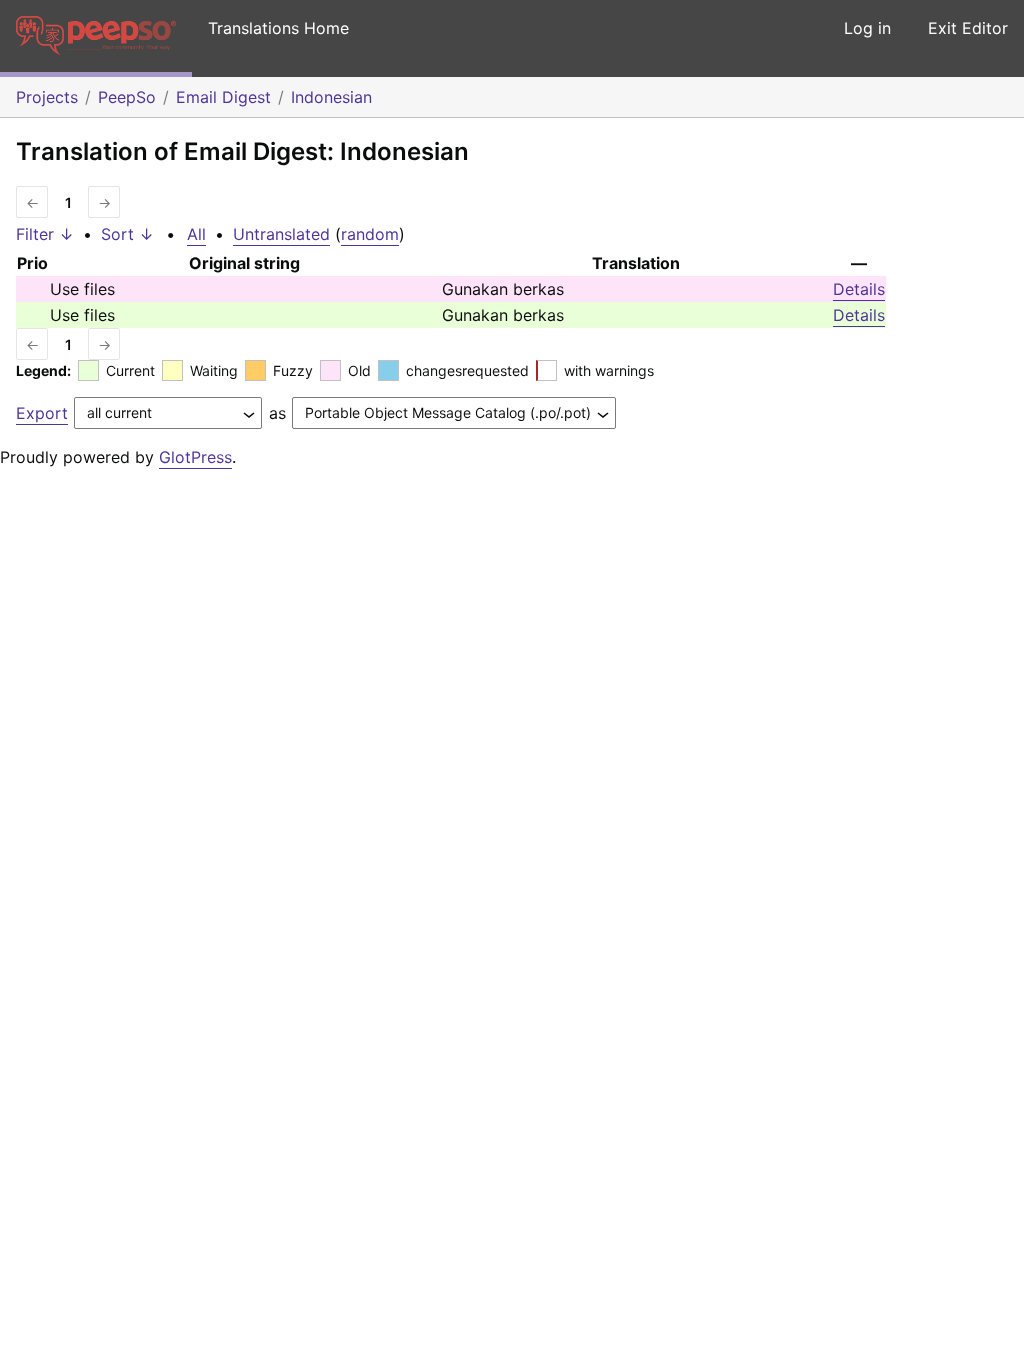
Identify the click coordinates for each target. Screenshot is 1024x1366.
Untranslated (281, 234)
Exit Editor (968, 28)
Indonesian (331, 97)
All (196, 234)
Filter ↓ (45, 234)
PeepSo (127, 97)
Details (859, 289)
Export (42, 413)
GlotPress (195, 457)
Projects (47, 97)
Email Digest (223, 97)
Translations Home (278, 28)
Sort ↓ (127, 234)
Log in (867, 28)
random (370, 234)
